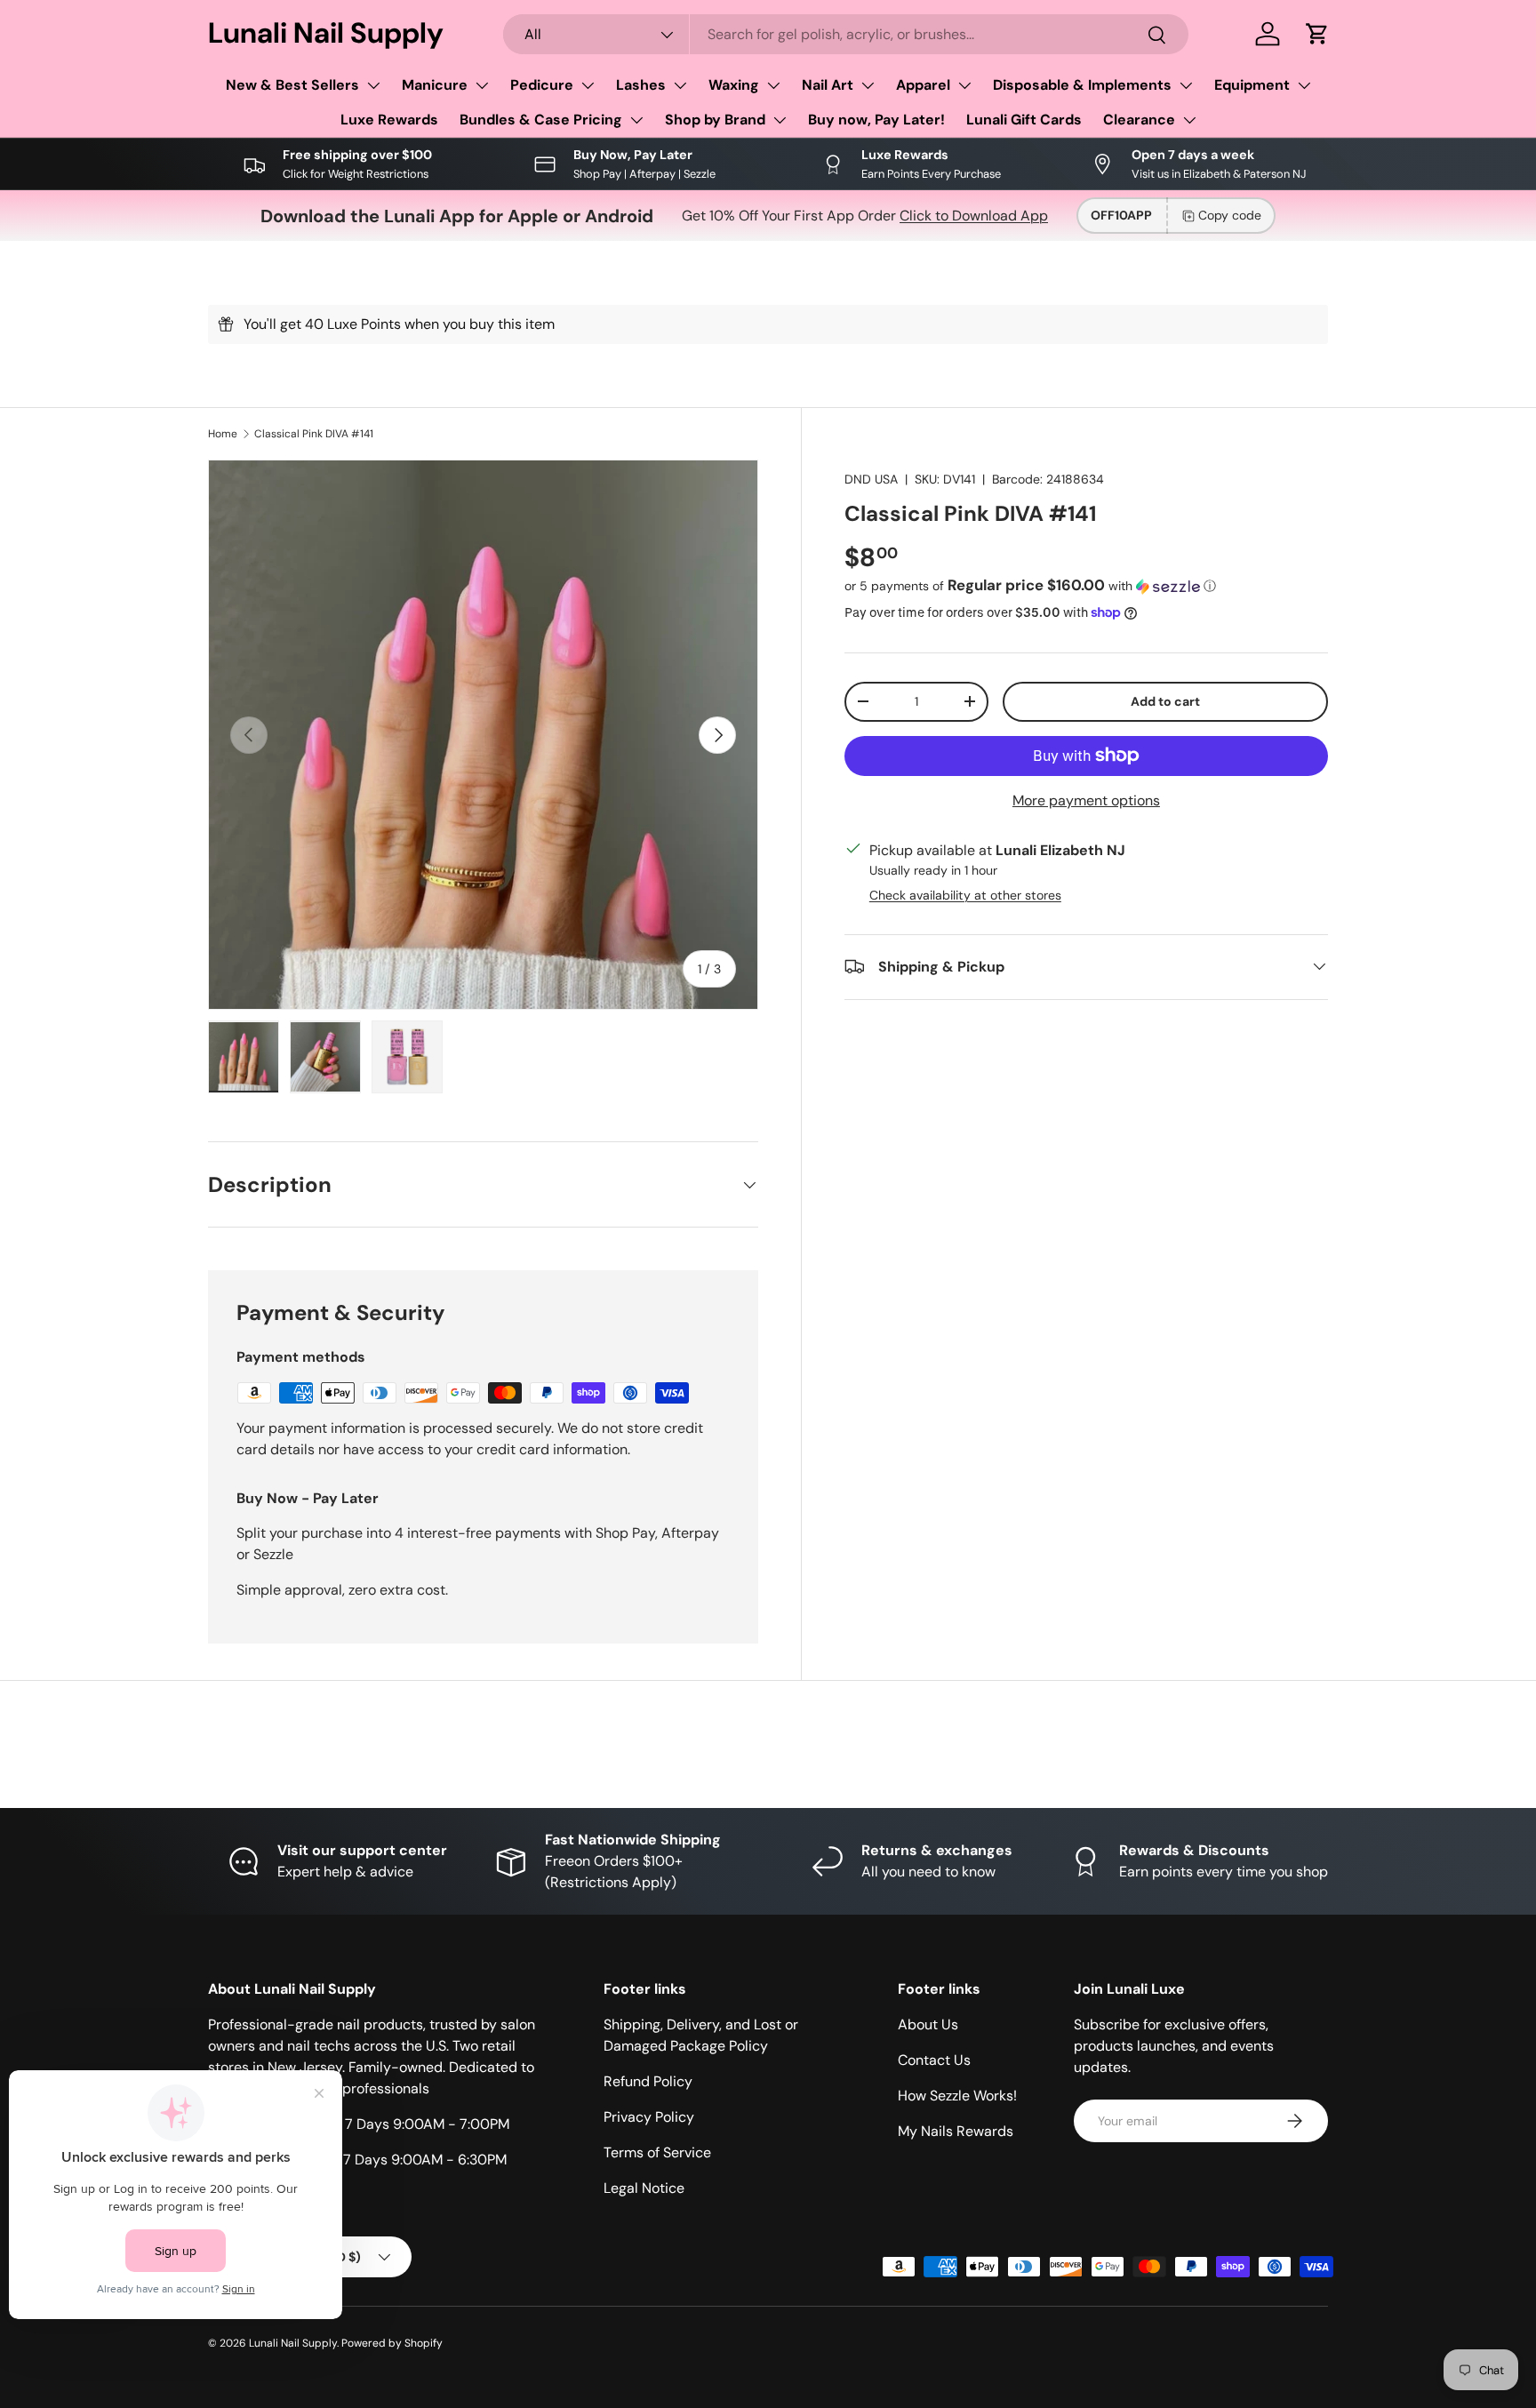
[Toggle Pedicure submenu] (588, 85)
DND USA (871, 479)
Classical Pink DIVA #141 (314, 434)
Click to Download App (974, 216)
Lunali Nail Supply (293, 2343)
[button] (1317, 34)
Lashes (641, 85)
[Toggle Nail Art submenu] (868, 85)
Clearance (1139, 120)
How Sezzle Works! (957, 2096)
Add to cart (1165, 700)
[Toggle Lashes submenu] (680, 85)
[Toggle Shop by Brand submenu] (780, 120)
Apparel (923, 85)
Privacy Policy (649, 2117)
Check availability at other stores (965, 894)
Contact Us (934, 2060)
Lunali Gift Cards (1024, 120)
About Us (928, 2024)
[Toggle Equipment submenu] (1304, 85)
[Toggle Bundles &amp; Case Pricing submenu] (636, 120)
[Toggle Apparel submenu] (964, 85)
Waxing (734, 85)
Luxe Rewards (389, 120)
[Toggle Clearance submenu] (1189, 120)
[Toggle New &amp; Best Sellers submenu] (373, 85)
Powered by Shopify (392, 2343)
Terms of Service (657, 2152)
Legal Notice (644, 2188)
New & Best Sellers (292, 85)
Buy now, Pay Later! (876, 120)
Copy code (1230, 215)
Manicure (435, 85)
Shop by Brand (715, 120)
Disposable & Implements (1082, 85)
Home (223, 434)
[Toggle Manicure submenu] (482, 85)
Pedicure (542, 85)
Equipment (1252, 85)
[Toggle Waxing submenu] (773, 85)
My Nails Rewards (956, 2131)
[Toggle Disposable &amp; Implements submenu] (1186, 85)
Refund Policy (648, 2081)
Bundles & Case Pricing (541, 120)
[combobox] (846, 34)
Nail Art (828, 85)
